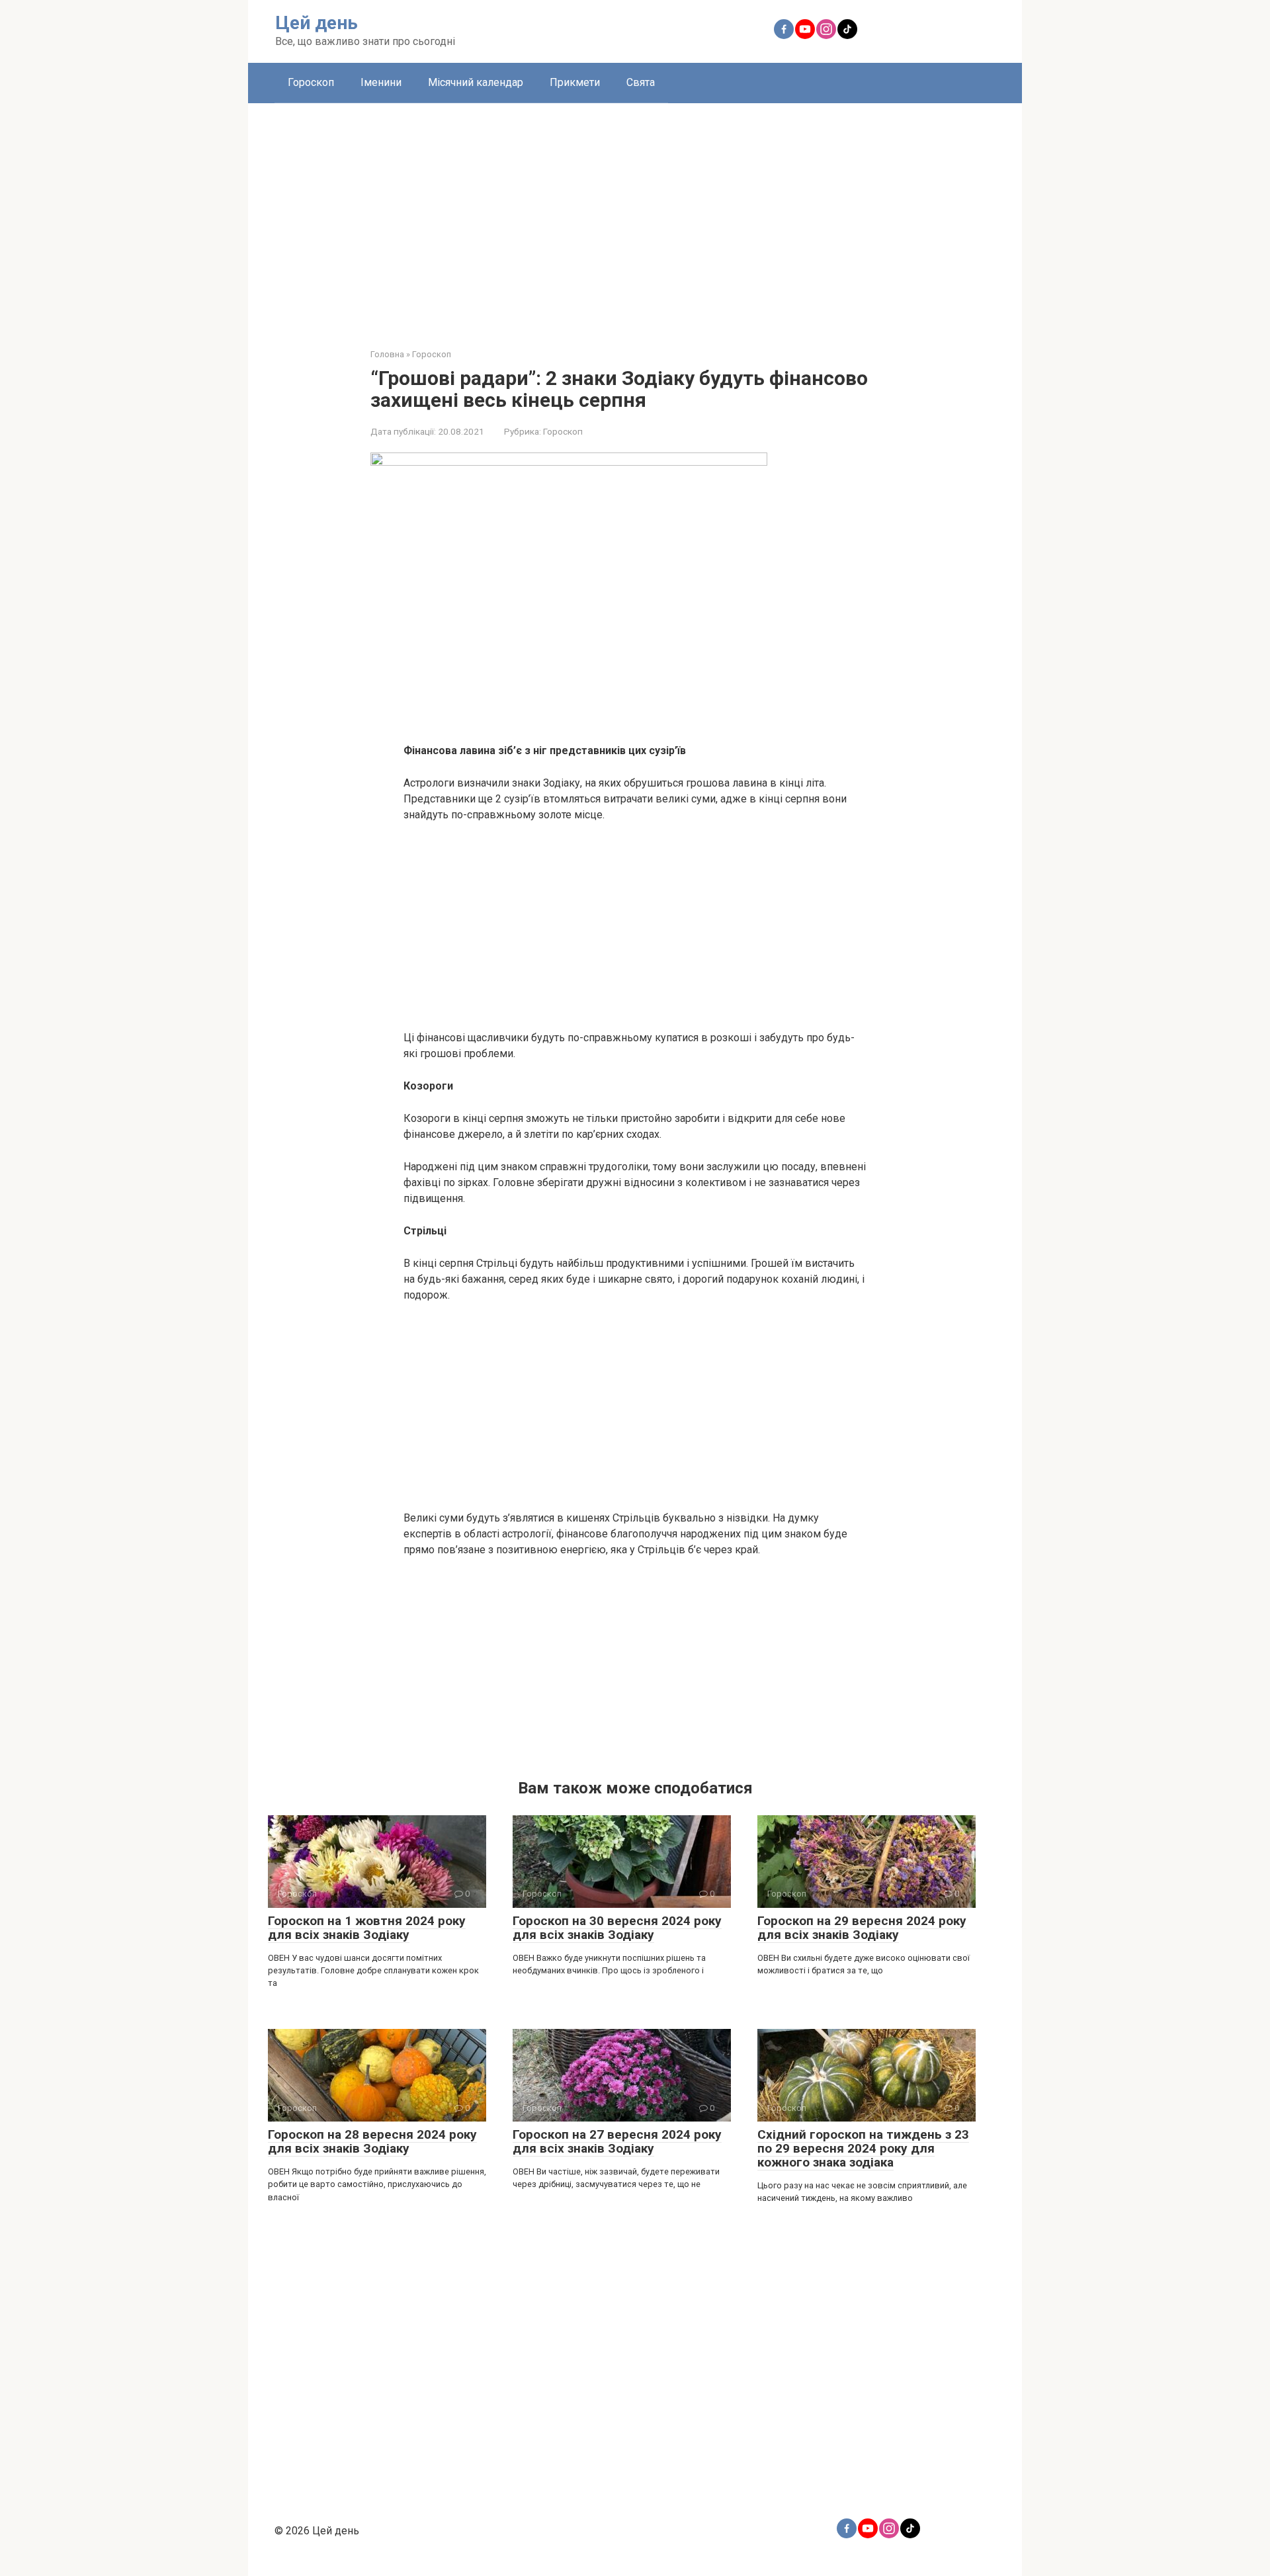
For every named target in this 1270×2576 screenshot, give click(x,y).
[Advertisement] (635, 216)
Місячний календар (476, 82)
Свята (641, 82)
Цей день (317, 23)
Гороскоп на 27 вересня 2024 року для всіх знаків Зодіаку (617, 2141)
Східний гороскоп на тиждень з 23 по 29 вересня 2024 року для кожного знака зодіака (863, 2148)
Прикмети (575, 82)
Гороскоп (311, 82)
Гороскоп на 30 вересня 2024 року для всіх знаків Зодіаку (617, 1928)
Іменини (381, 82)
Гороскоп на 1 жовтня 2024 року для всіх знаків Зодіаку (367, 1928)
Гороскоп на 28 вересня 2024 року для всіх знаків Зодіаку (372, 2141)
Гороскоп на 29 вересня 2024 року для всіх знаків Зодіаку (862, 1928)
